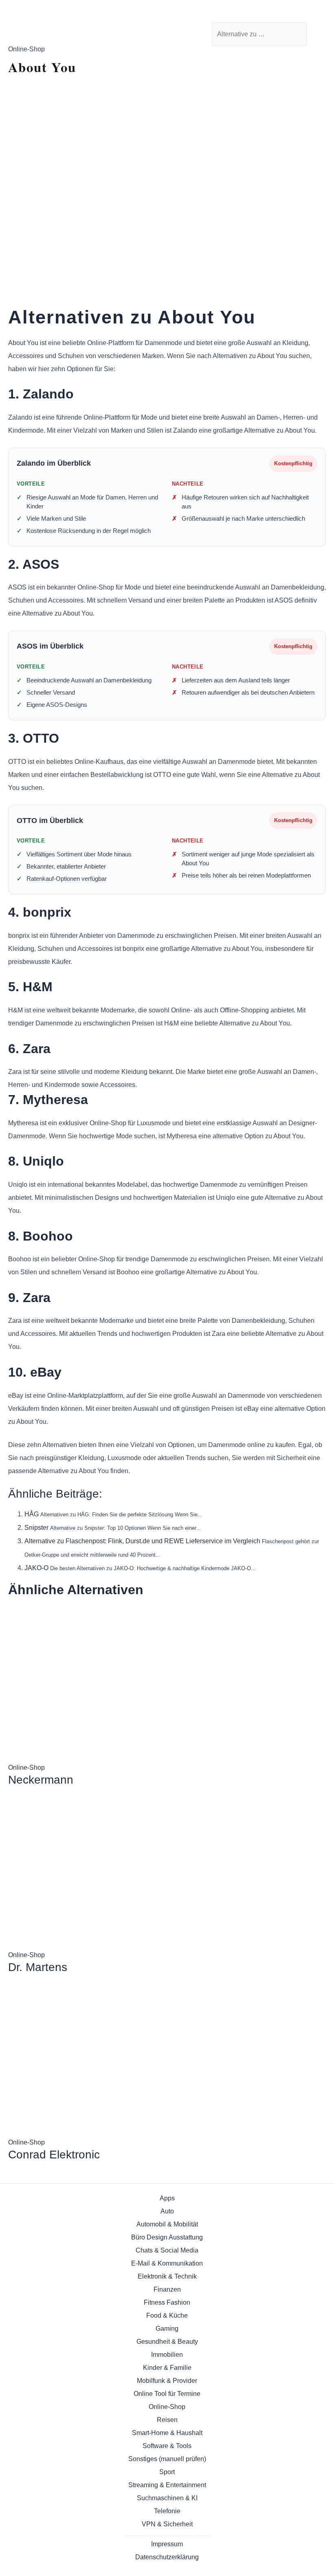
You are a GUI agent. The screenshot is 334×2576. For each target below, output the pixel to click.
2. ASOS (34, 564)
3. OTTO (34, 738)
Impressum (167, 2544)
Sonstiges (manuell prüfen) (167, 2459)
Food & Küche (167, 2315)
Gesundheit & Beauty (167, 2342)
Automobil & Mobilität (167, 2224)
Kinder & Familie (167, 2368)
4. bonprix (40, 912)
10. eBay (35, 1372)
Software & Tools (167, 2446)
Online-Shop (167, 2407)
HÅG (32, 1514)
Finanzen (167, 2289)
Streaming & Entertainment (167, 2485)
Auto (167, 2211)
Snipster (36, 1528)
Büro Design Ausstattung (167, 2237)
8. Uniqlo (36, 1161)
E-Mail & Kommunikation (167, 2263)
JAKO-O (36, 1568)
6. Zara (29, 1049)
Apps (167, 2198)
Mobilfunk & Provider (167, 2381)
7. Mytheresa (48, 1100)
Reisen (167, 2420)
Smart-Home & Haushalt (167, 2433)
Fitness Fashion (167, 2302)
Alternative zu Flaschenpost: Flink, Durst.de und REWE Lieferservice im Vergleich (142, 1541)
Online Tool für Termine (167, 2394)
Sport (167, 2472)
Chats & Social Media (167, 2250)
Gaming (167, 2329)
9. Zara (29, 1298)
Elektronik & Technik (167, 2276)
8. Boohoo (41, 1236)
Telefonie (167, 2511)
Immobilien (167, 2355)
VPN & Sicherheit (167, 2524)
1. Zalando (41, 394)
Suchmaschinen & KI (167, 2498)
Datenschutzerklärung (167, 2557)
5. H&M (30, 987)
